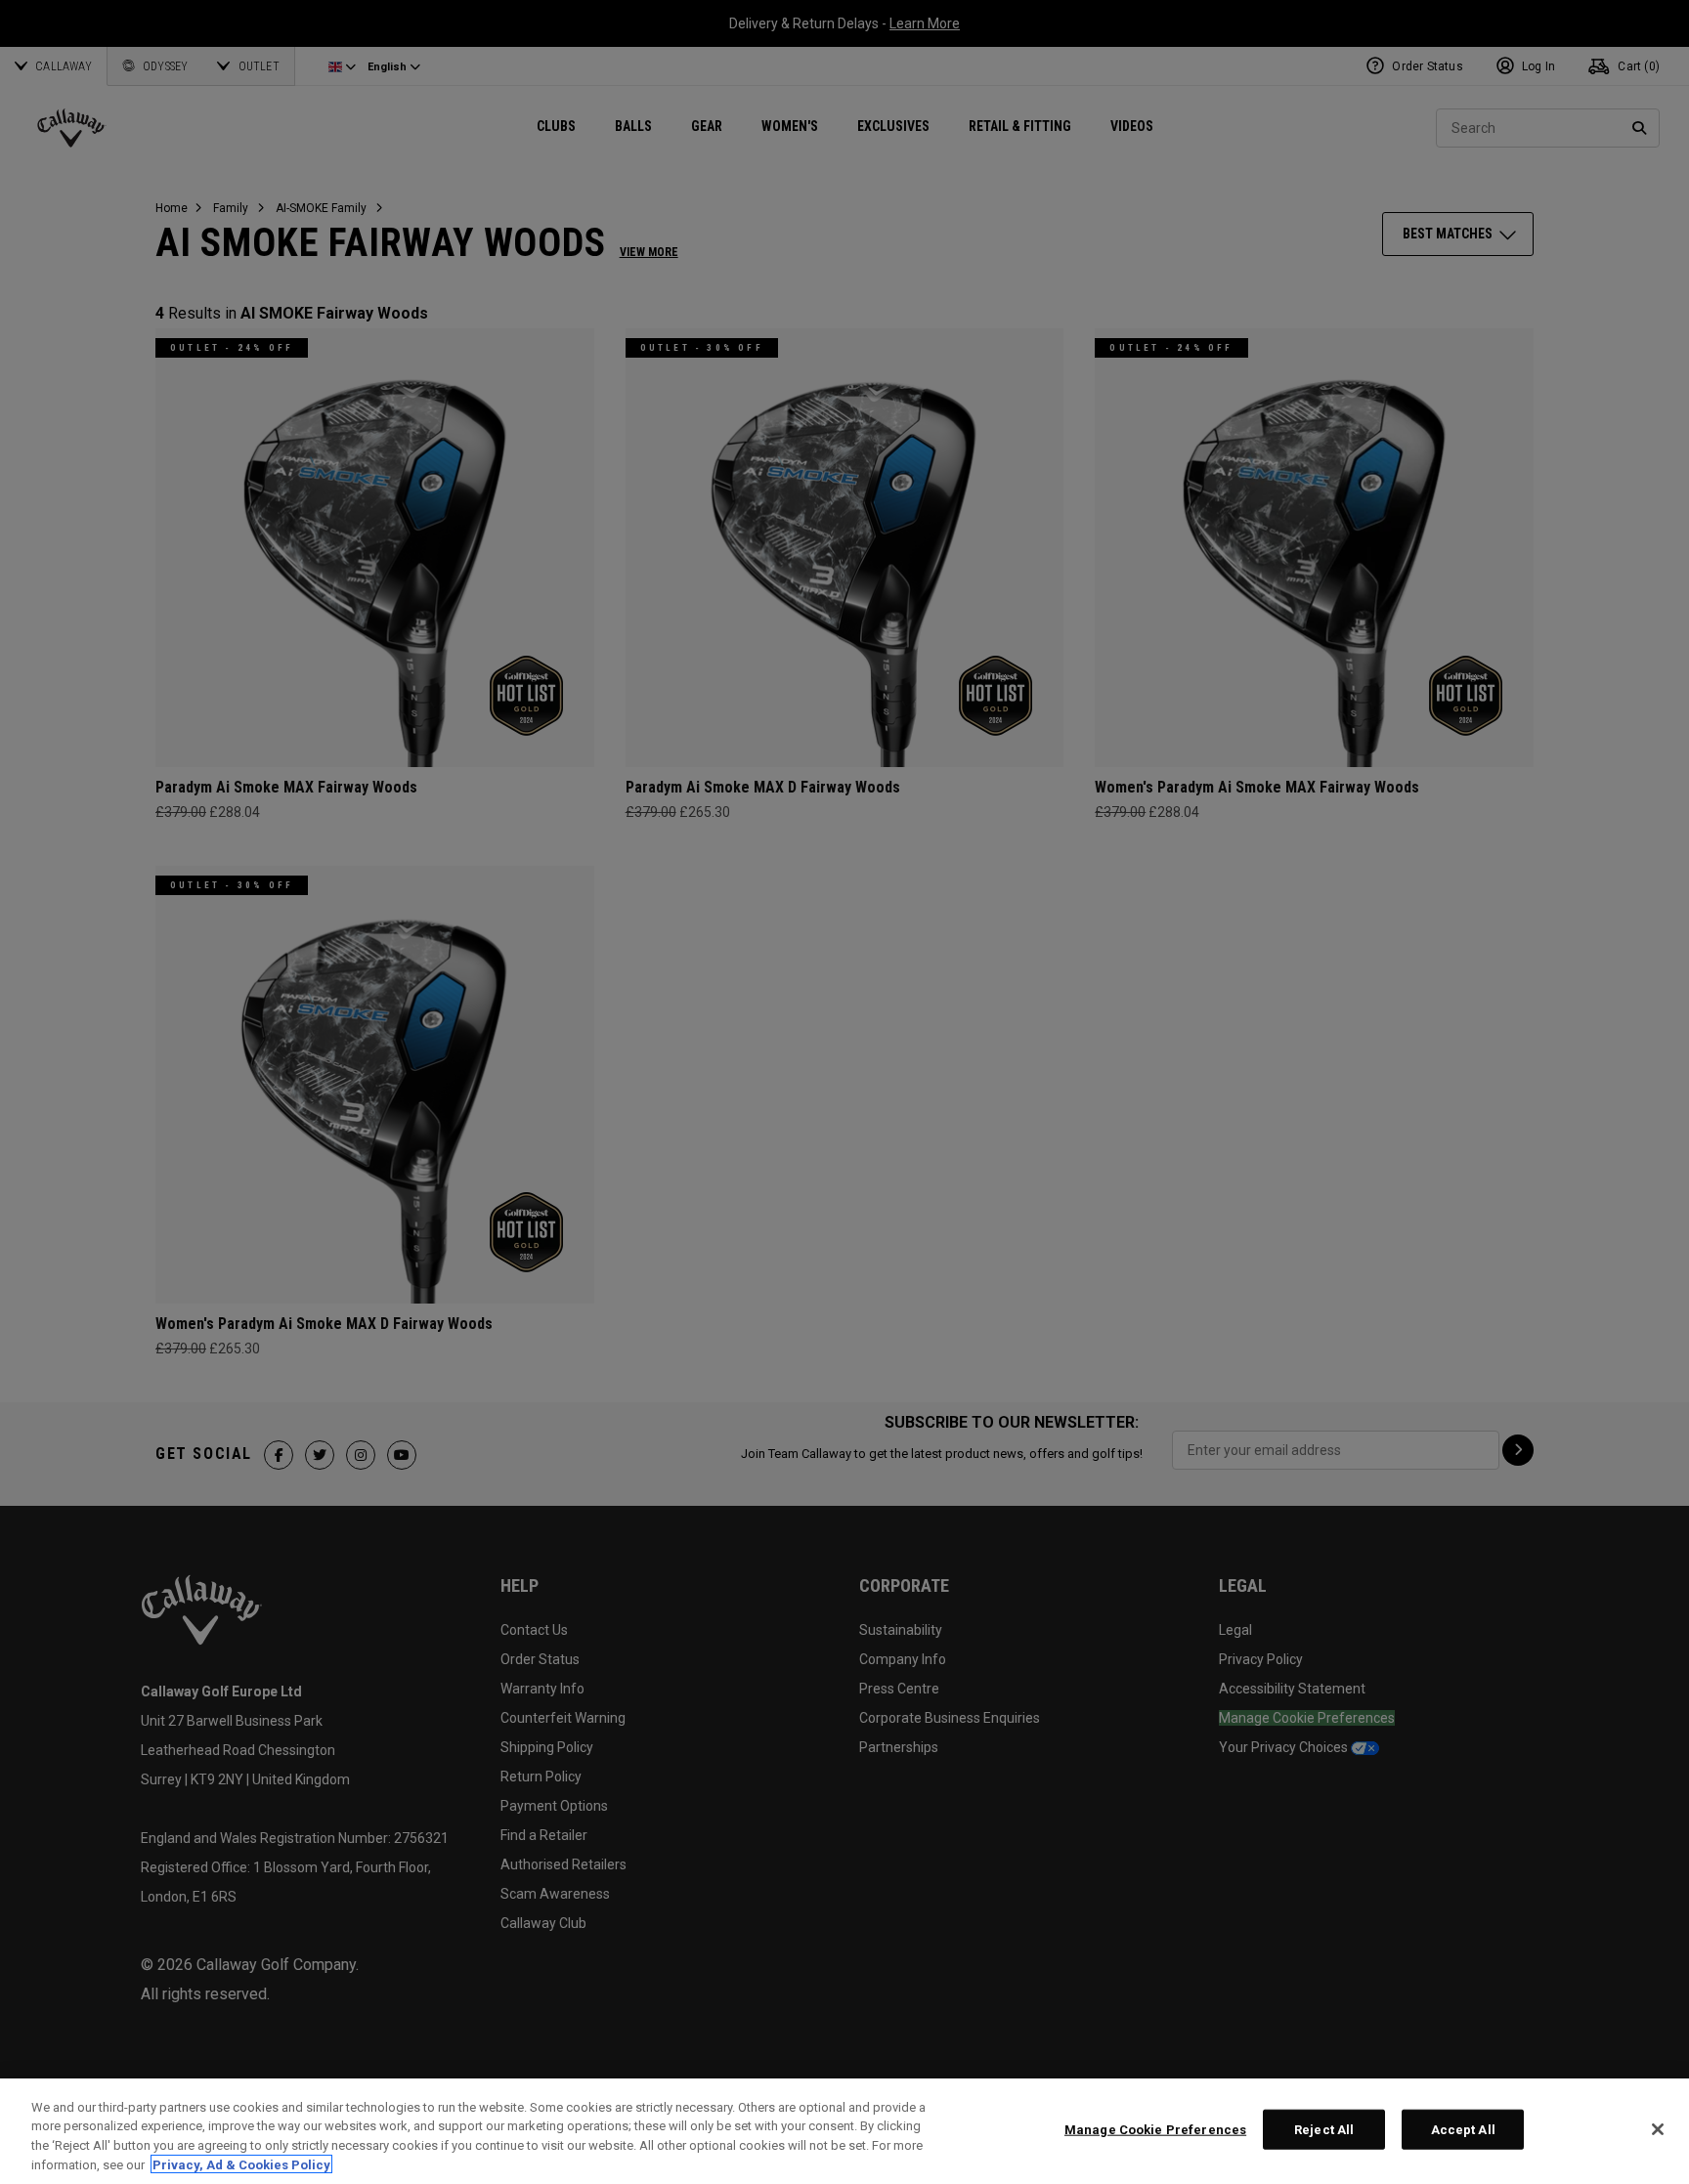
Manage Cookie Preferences (1155, 2130)
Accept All (1463, 2130)
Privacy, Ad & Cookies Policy (241, 2164)
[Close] (1658, 2129)
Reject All (1324, 2130)
